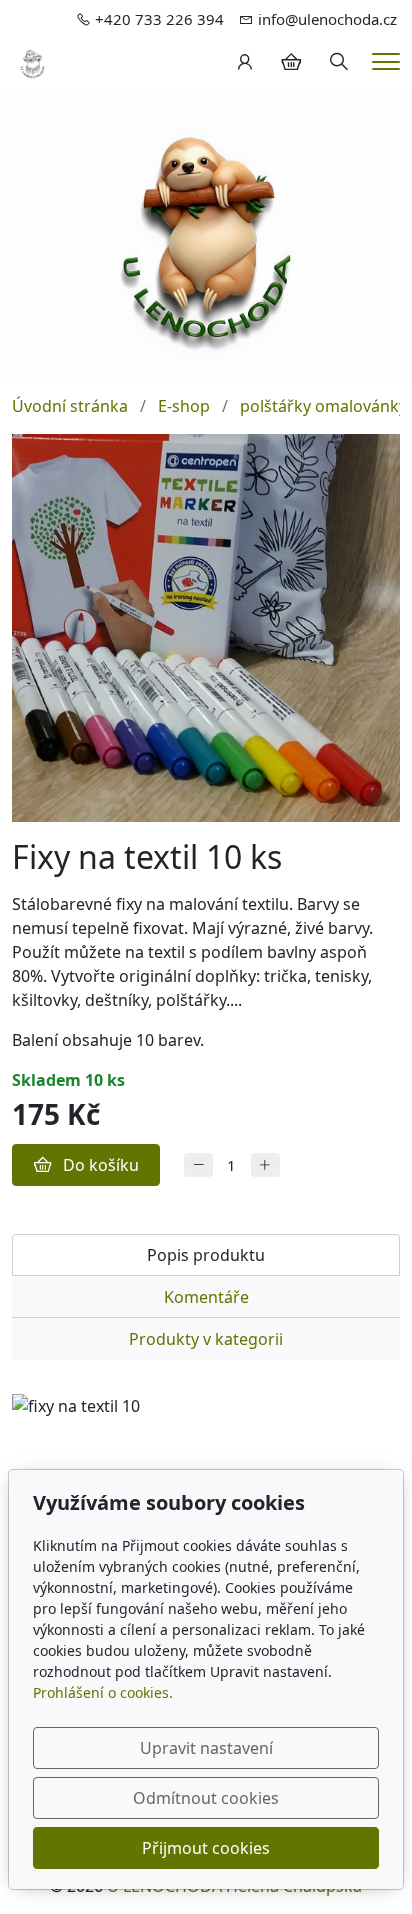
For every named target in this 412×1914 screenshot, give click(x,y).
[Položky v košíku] (291, 62)
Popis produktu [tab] (206, 1255)
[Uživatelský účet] (245, 62)
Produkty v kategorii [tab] (206, 1339)
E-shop (184, 406)
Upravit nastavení (206, 1748)
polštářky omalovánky (323, 406)
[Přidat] (265, 1165)
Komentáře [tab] (206, 1297)
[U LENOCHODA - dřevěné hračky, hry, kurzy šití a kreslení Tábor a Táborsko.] (32, 60)
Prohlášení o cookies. (103, 1692)
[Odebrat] (198, 1165)
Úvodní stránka (70, 406)
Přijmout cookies (206, 1848)
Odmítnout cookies (206, 1798)
